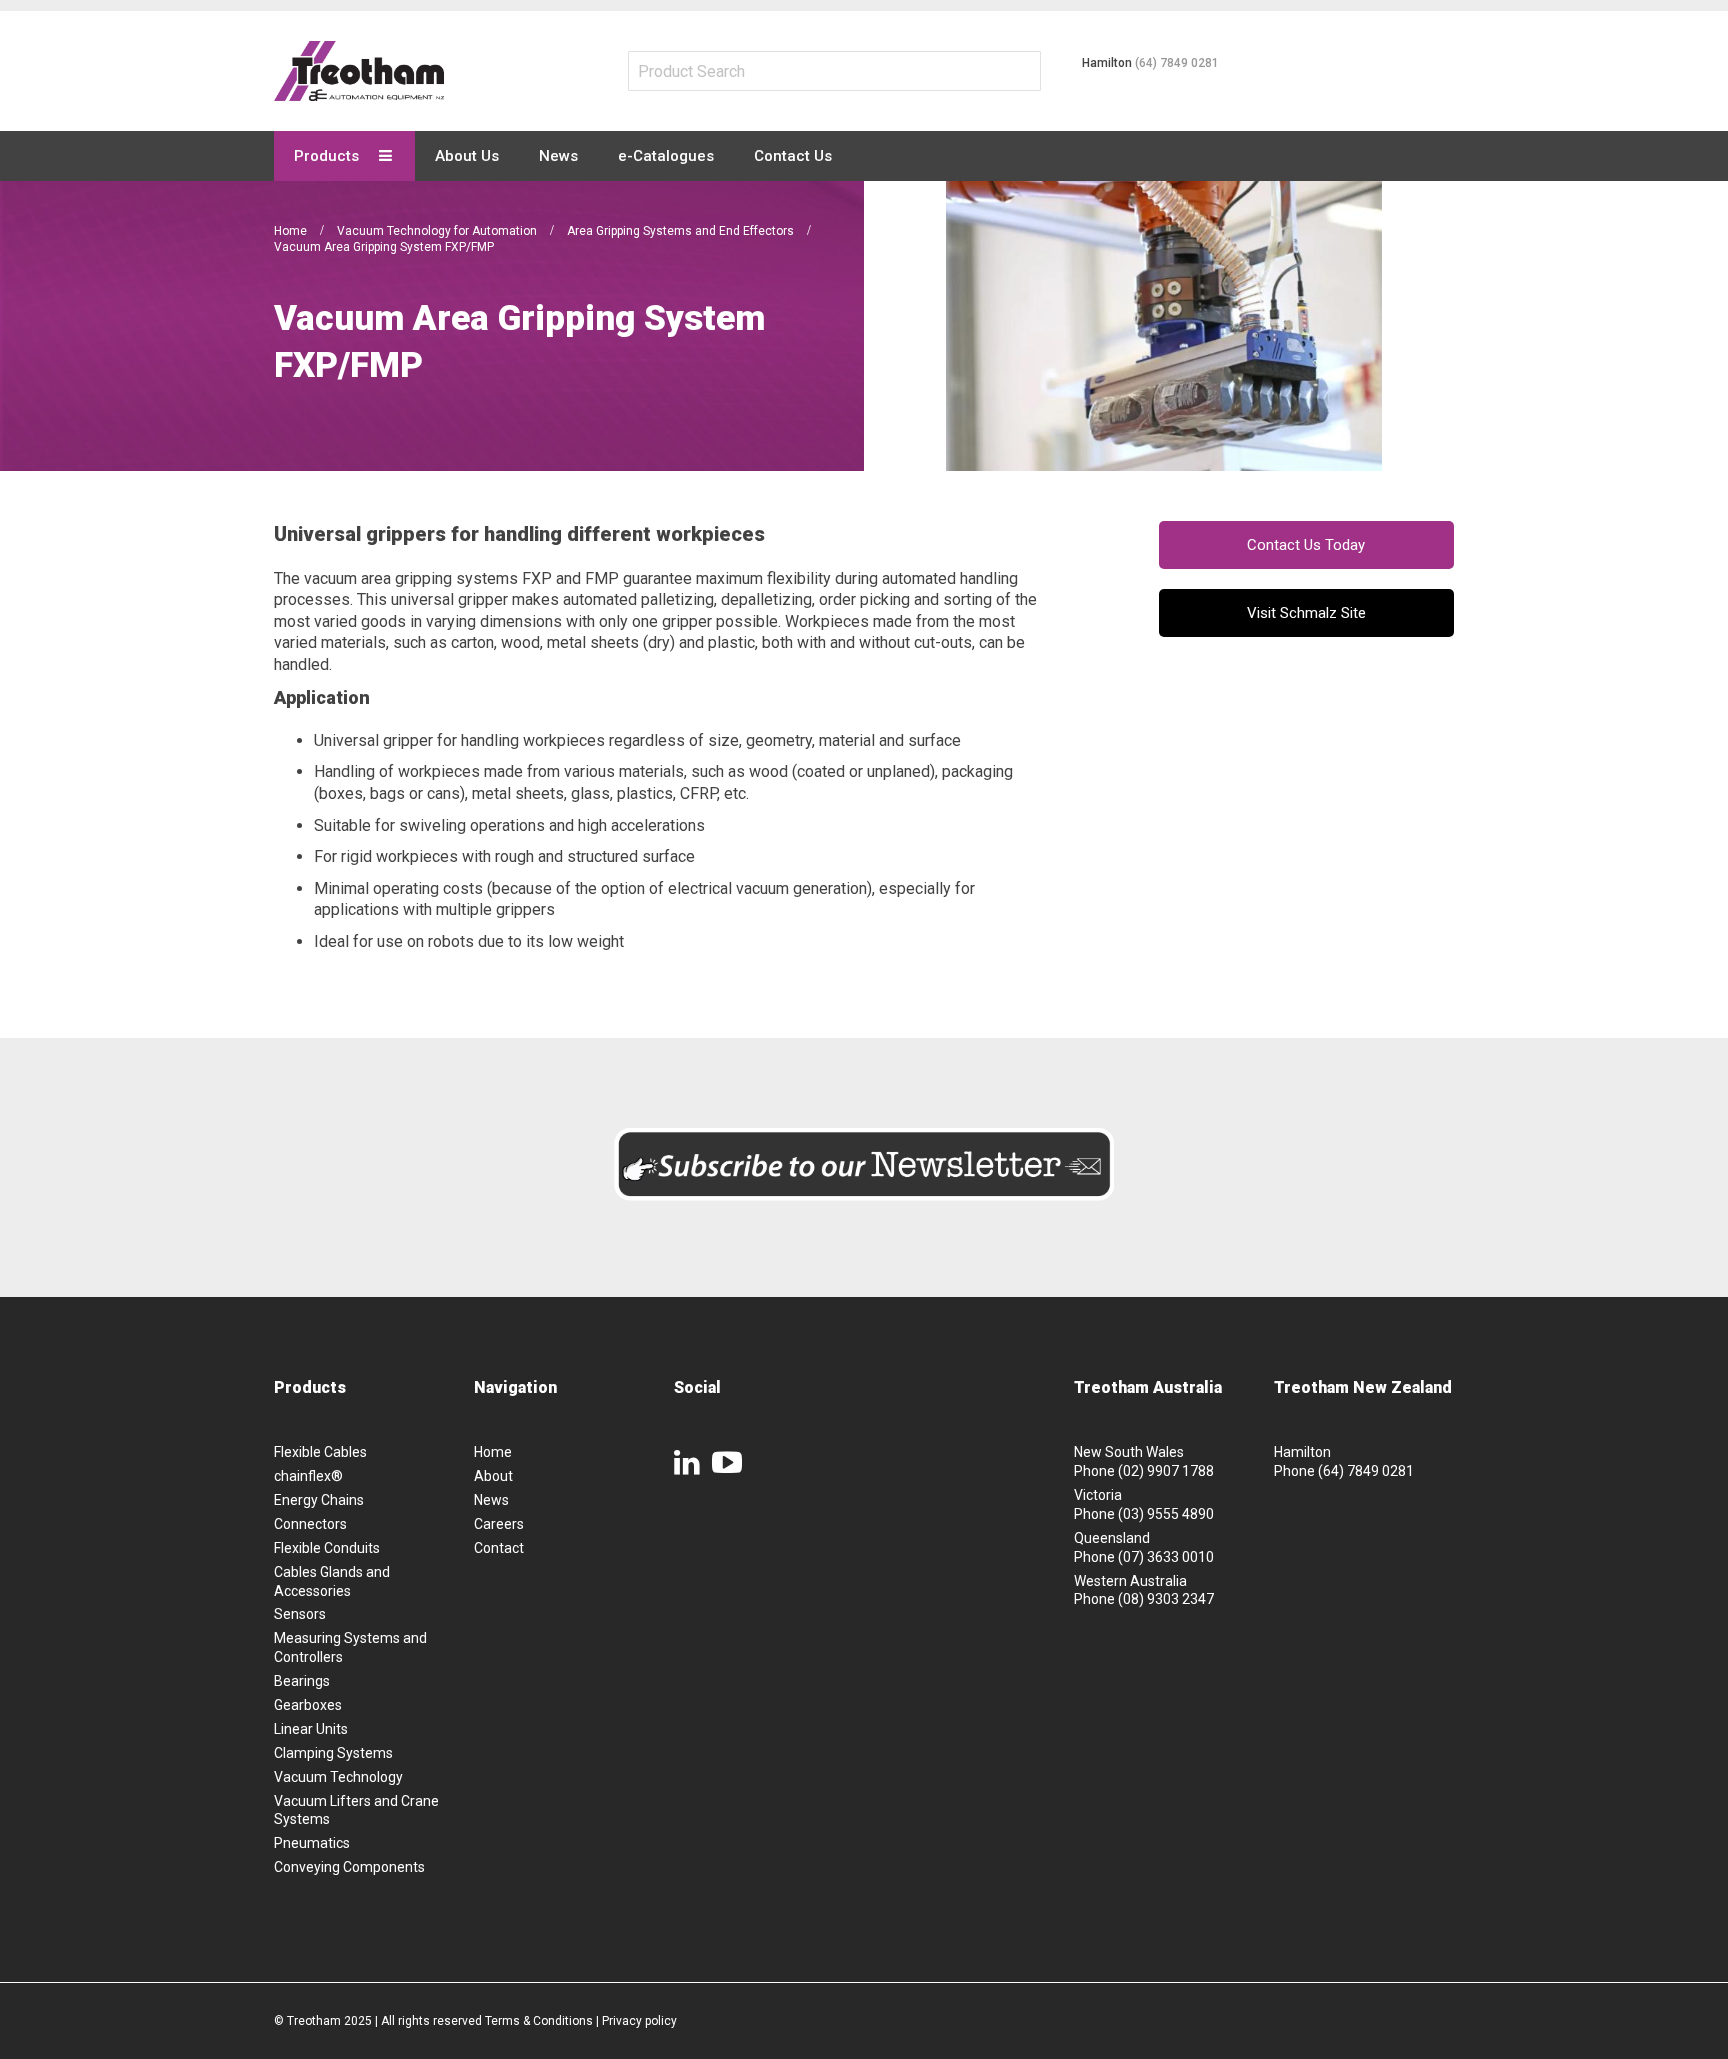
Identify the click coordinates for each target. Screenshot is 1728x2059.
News (491, 1500)
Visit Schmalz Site (1306, 613)
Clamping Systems (333, 1753)
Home (292, 231)
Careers (499, 1524)
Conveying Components (349, 1867)
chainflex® (308, 1476)
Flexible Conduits (327, 1548)
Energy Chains (319, 1500)
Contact (499, 1548)
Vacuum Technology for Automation (438, 231)
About (493, 1476)
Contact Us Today (1306, 545)
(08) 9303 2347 (1166, 1599)
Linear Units (311, 1729)
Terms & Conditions (539, 2021)
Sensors (300, 1614)
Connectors (310, 1524)
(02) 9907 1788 (1166, 1471)
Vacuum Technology (338, 1777)
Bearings (302, 1681)
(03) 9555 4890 (1166, 1514)
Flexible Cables (320, 1452)
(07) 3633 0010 (1166, 1557)
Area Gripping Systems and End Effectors (682, 231)
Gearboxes (308, 1705)
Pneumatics (312, 1843)
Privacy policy (639, 2021)
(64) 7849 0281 (1177, 63)
